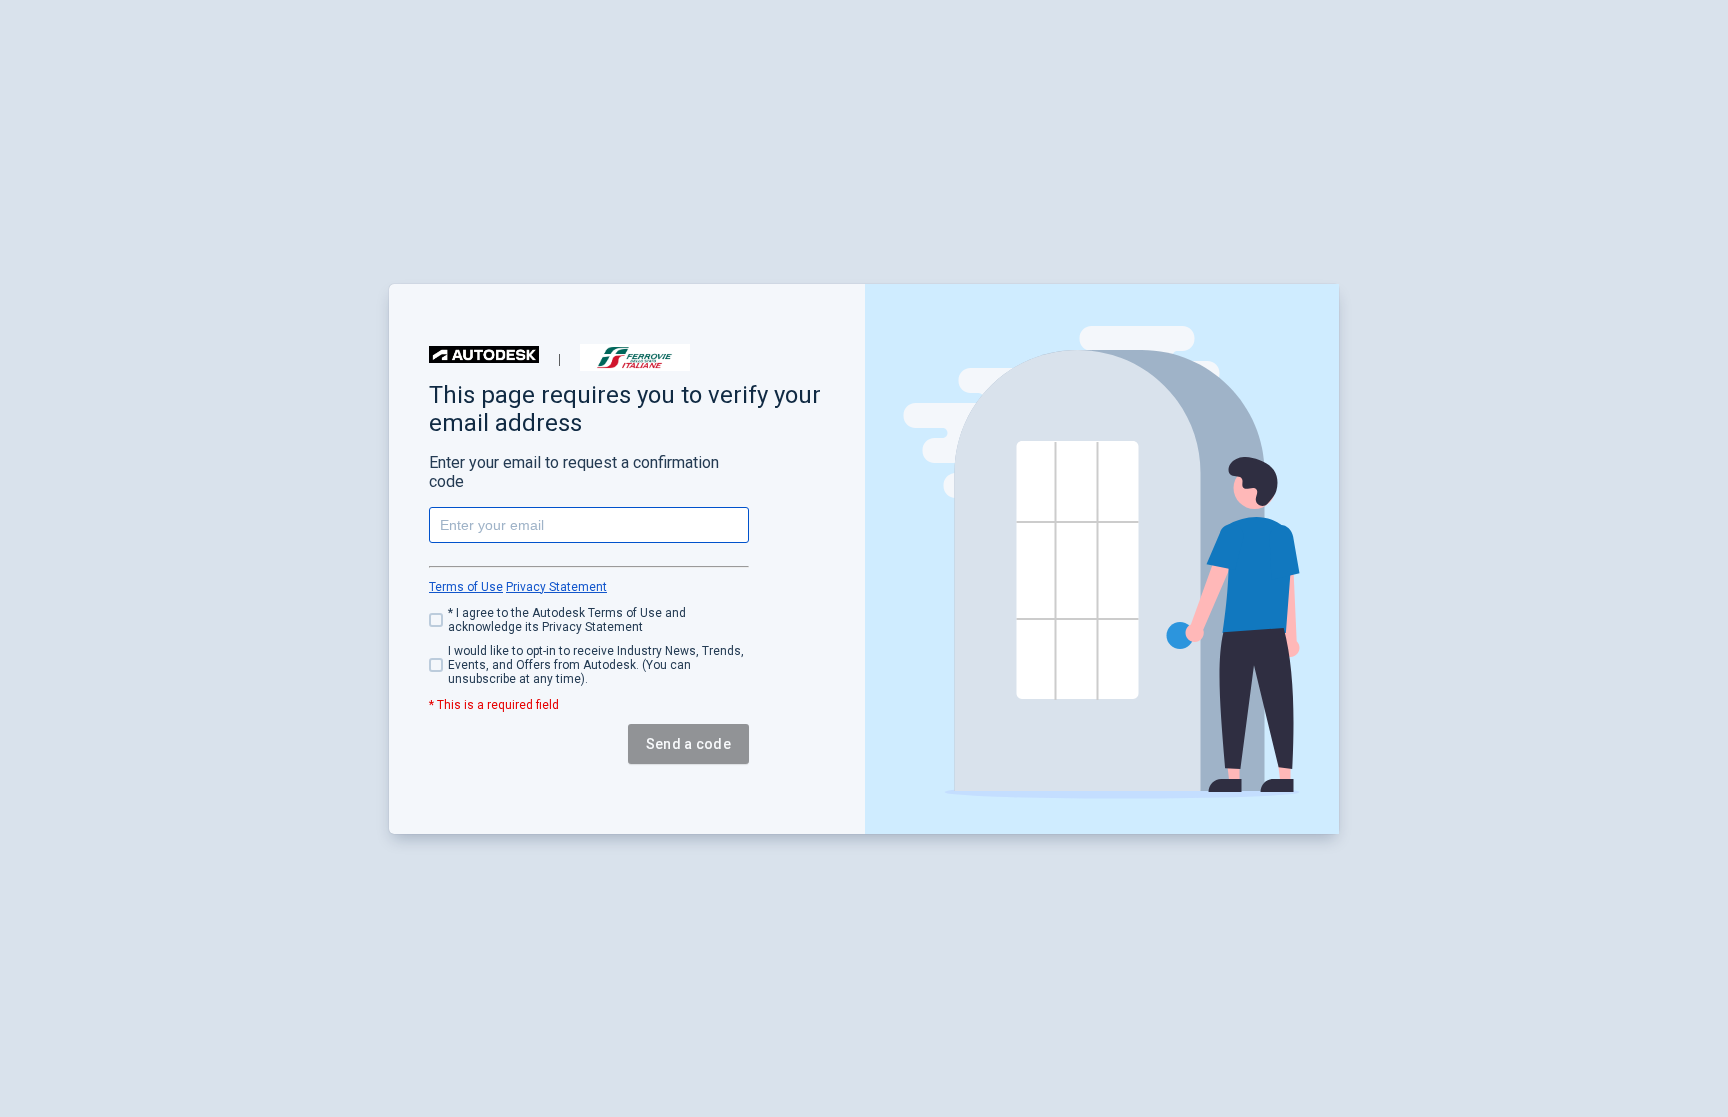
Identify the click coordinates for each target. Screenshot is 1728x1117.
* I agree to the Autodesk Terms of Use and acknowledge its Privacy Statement (567, 620)
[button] (484, 354)
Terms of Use (466, 587)
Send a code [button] (688, 744)
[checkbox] (589, 620)
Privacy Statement (556, 587)
